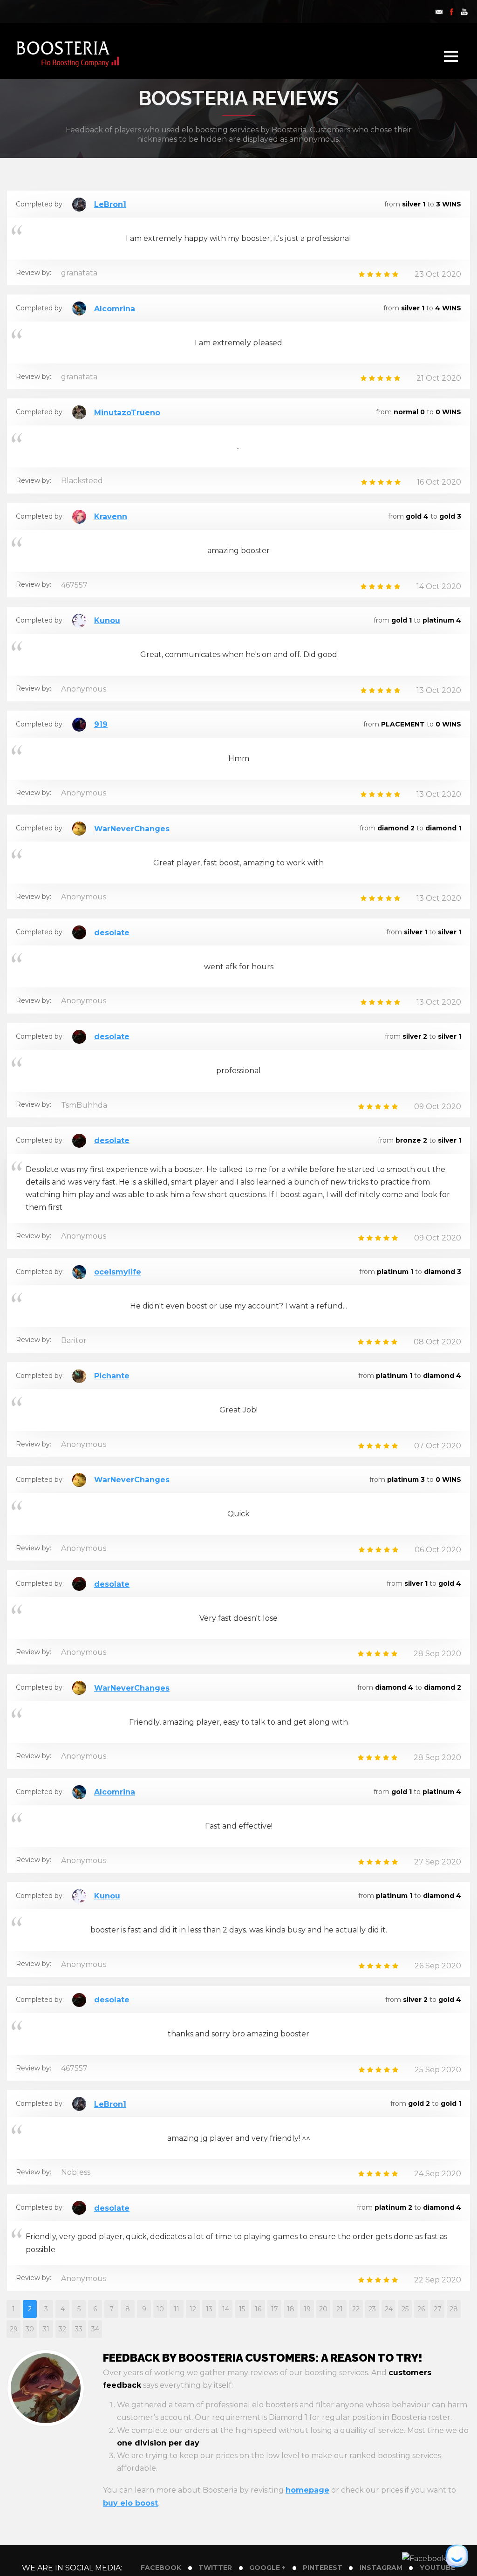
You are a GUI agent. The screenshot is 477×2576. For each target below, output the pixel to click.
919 (101, 724)
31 (46, 2329)
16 (258, 2309)
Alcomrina (115, 309)
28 (454, 2309)
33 (79, 2329)
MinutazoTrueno (127, 413)
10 (160, 2309)
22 (356, 2309)
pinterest (323, 2568)
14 (226, 2309)
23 (372, 2309)
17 (275, 2309)
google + (267, 2568)
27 (438, 2309)
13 (209, 2309)
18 (291, 2309)
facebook (161, 2568)
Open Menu (451, 56)
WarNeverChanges (132, 829)
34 (95, 2329)
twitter (215, 2568)
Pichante (112, 1376)
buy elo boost (130, 2503)
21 (340, 2309)
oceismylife (118, 1272)
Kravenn (111, 517)
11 (177, 2309)
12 (193, 2309)
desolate (112, 933)
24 (389, 2309)
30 (30, 2329)
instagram (381, 2568)
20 (323, 2309)
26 (421, 2309)
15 (242, 2309)
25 (405, 2309)
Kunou (107, 620)
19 (307, 2309)
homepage (307, 2490)
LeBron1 (110, 204)
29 (14, 2329)
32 (62, 2329)
